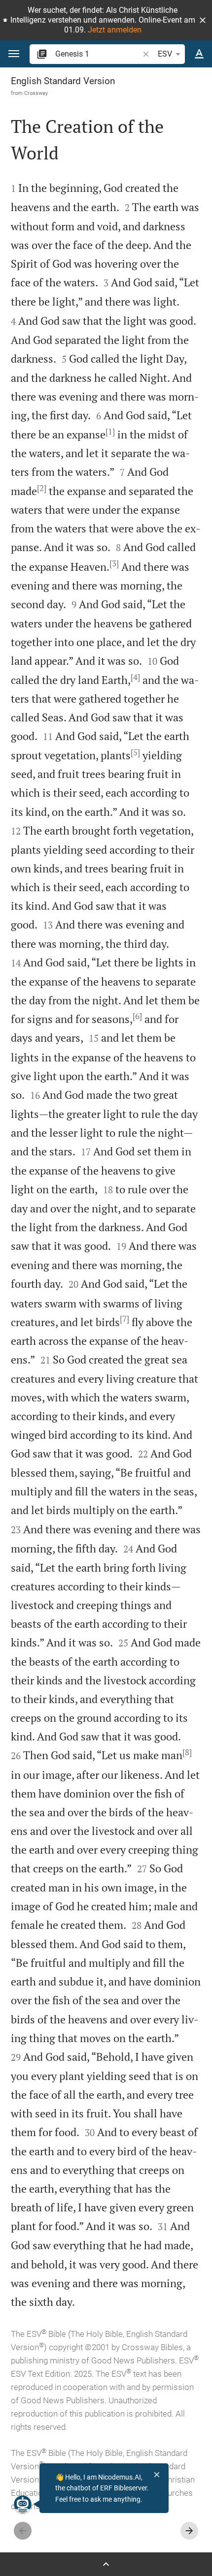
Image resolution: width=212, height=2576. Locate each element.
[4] (135, 677)
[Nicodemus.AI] (23, 2504)
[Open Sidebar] (106, 2564)
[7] (124, 1319)
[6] (137, 1016)
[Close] (157, 2475)
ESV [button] (165, 54)
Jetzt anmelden (115, 30)
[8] (187, 1752)
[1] (110, 432)
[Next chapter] (189, 2531)
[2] (42, 488)
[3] (114, 563)
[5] (135, 752)
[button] (203, 20)
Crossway (36, 93)
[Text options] (199, 54)
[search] (98, 54)
